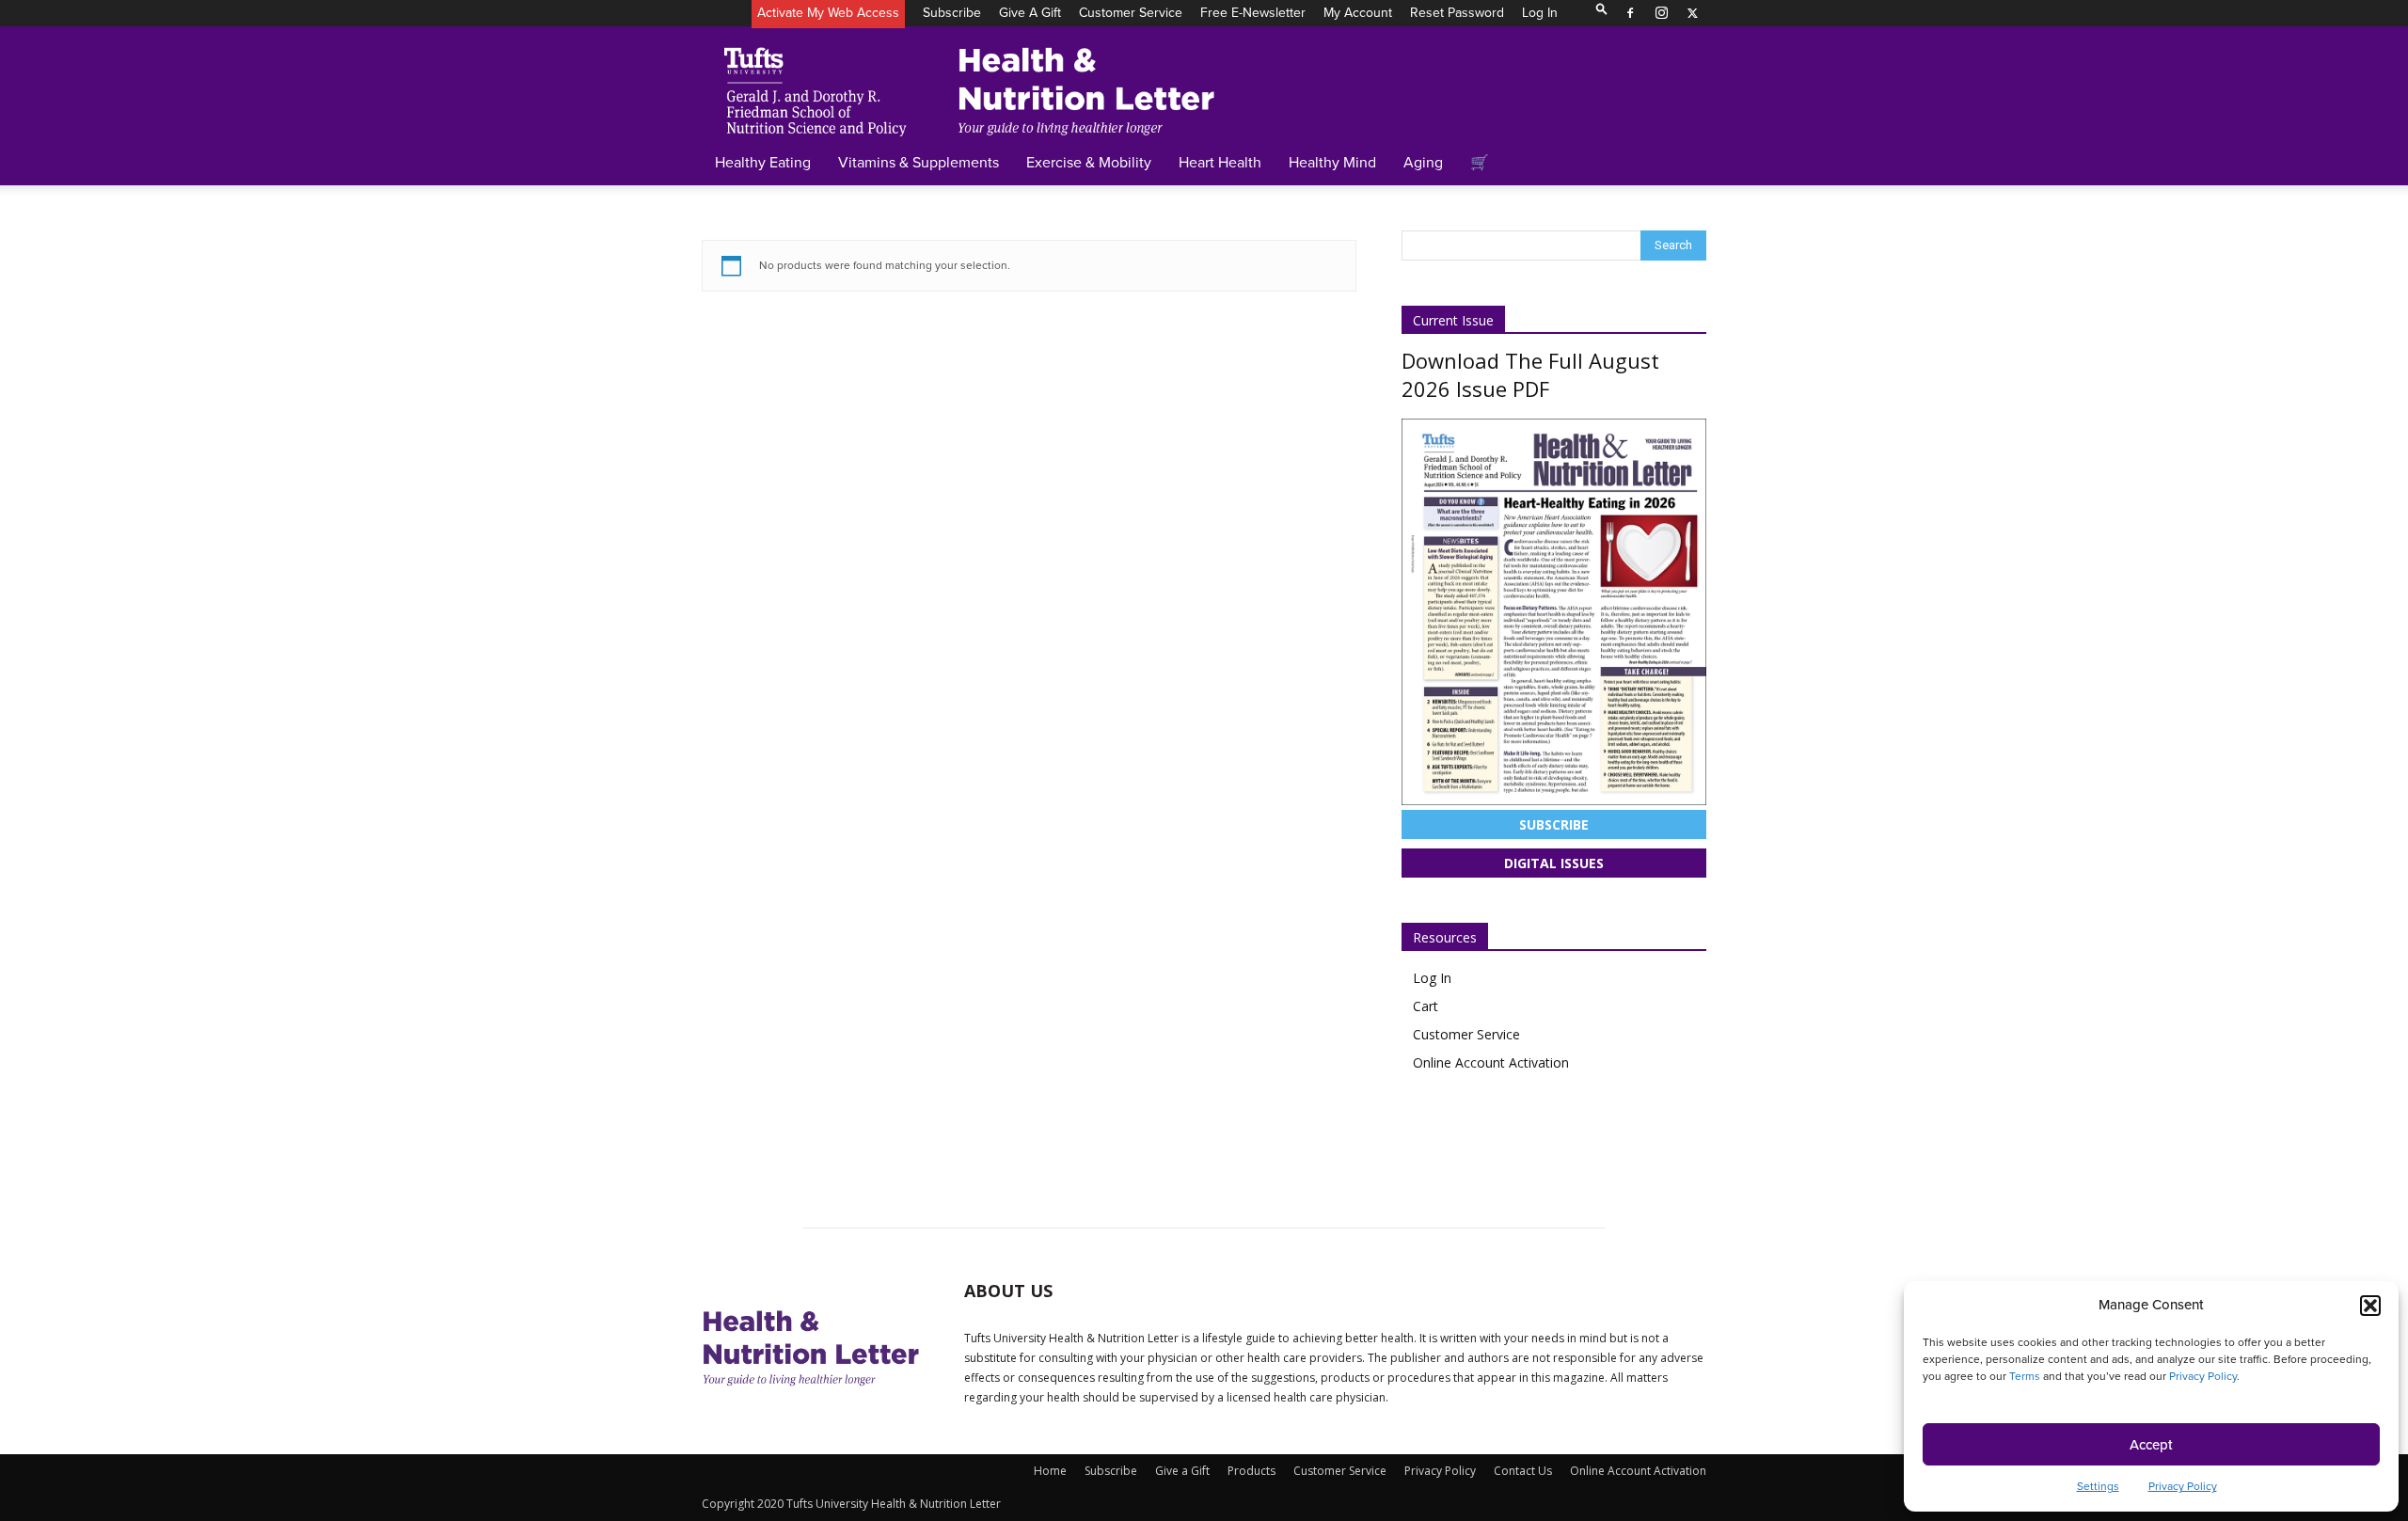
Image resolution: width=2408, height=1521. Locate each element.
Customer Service (1131, 13)
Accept (2151, 1445)
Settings (2098, 1486)
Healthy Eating (763, 162)
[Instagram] (1661, 13)
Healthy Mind (1332, 162)
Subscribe (952, 13)
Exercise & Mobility (1089, 162)
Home (1050, 1471)
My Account (1358, 13)
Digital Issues (1554, 863)
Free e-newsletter (1253, 13)
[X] (1692, 13)
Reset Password (1457, 13)
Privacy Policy (2203, 1376)
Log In (1540, 13)
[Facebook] (1630, 13)
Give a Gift (1030, 13)
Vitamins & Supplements (919, 162)
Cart (1426, 1006)
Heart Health (1220, 162)
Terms (2025, 1376)
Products (1252, 1471)
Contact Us (1523, 1471)
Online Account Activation (1491, 1062)
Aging (1423, 162)
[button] (2370, 1306)
